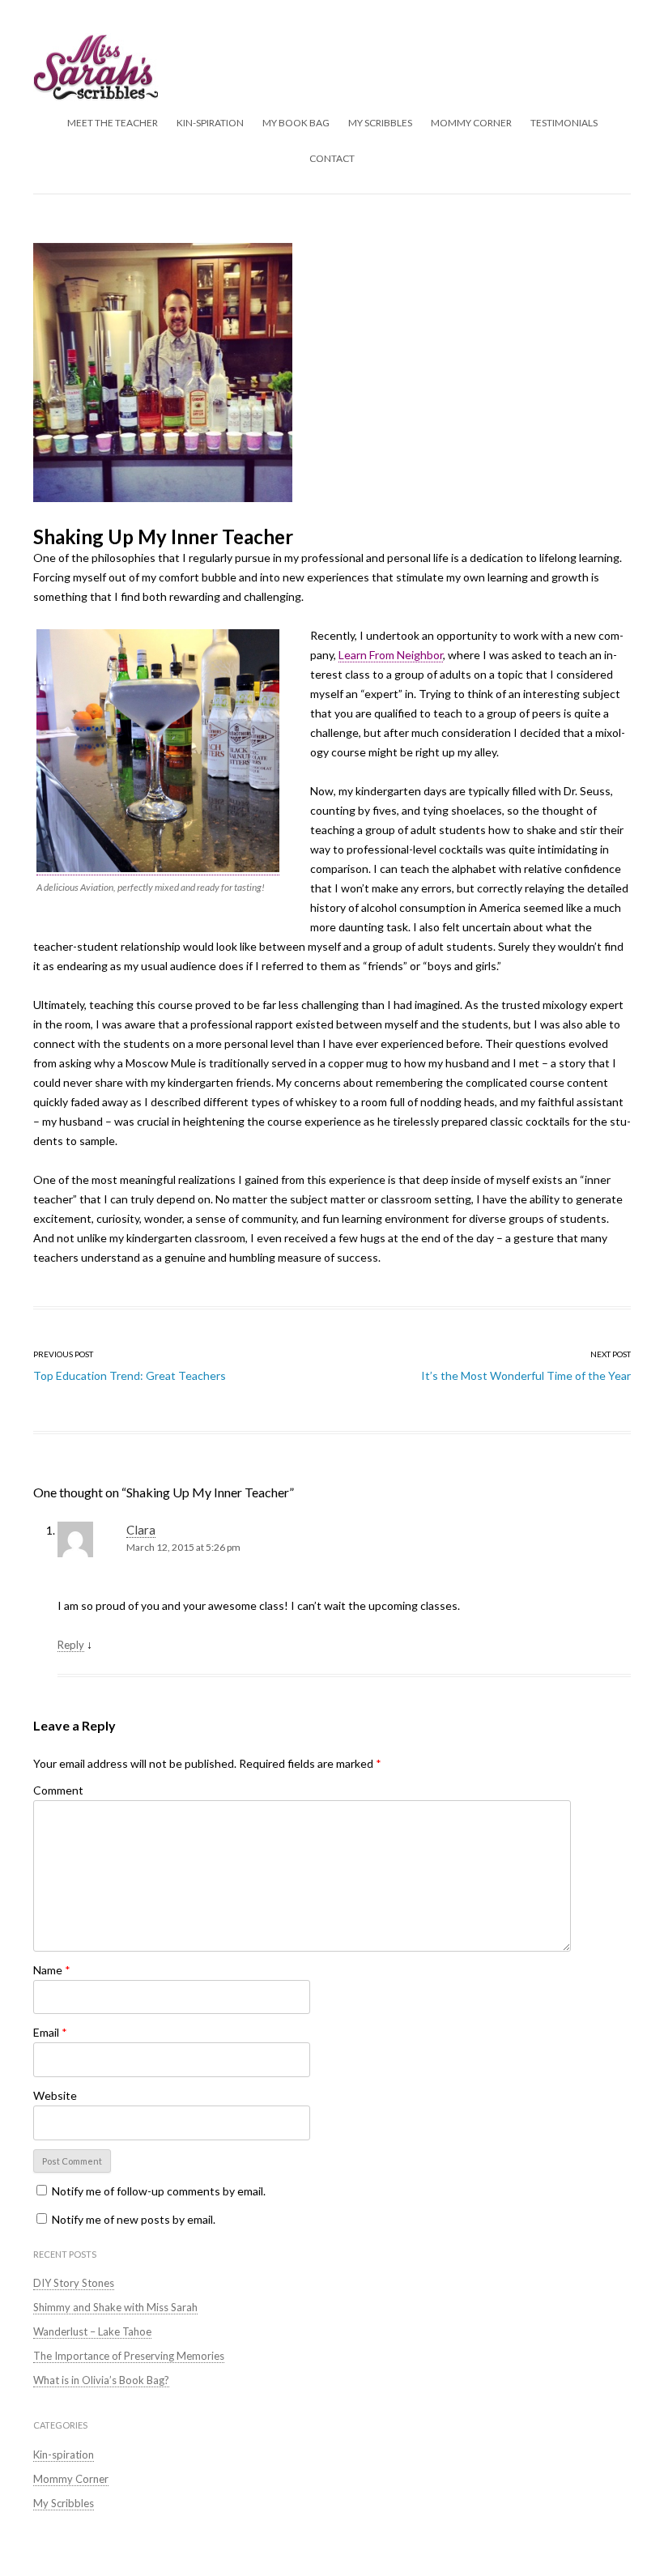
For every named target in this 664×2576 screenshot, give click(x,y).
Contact (332, 158)
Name (52, 1970)
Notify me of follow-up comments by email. (159, 2191)
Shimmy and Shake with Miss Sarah (115, 2307)
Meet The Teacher (113, 123)
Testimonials (564, 123)
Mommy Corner (471, 123)
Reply (71, 1645)
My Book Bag (296, 123)
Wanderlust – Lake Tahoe (92, 2331)
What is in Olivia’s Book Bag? (101, 2380)
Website (55, 2095)
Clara (141, 1530)
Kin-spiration (210, 123)
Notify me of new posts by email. (134, 2219)
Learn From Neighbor (391, 655)
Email (50, 2032)
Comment (58, 1790)
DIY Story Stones (74, 2283)
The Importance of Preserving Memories (129, 2356)
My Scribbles (380, 123)
